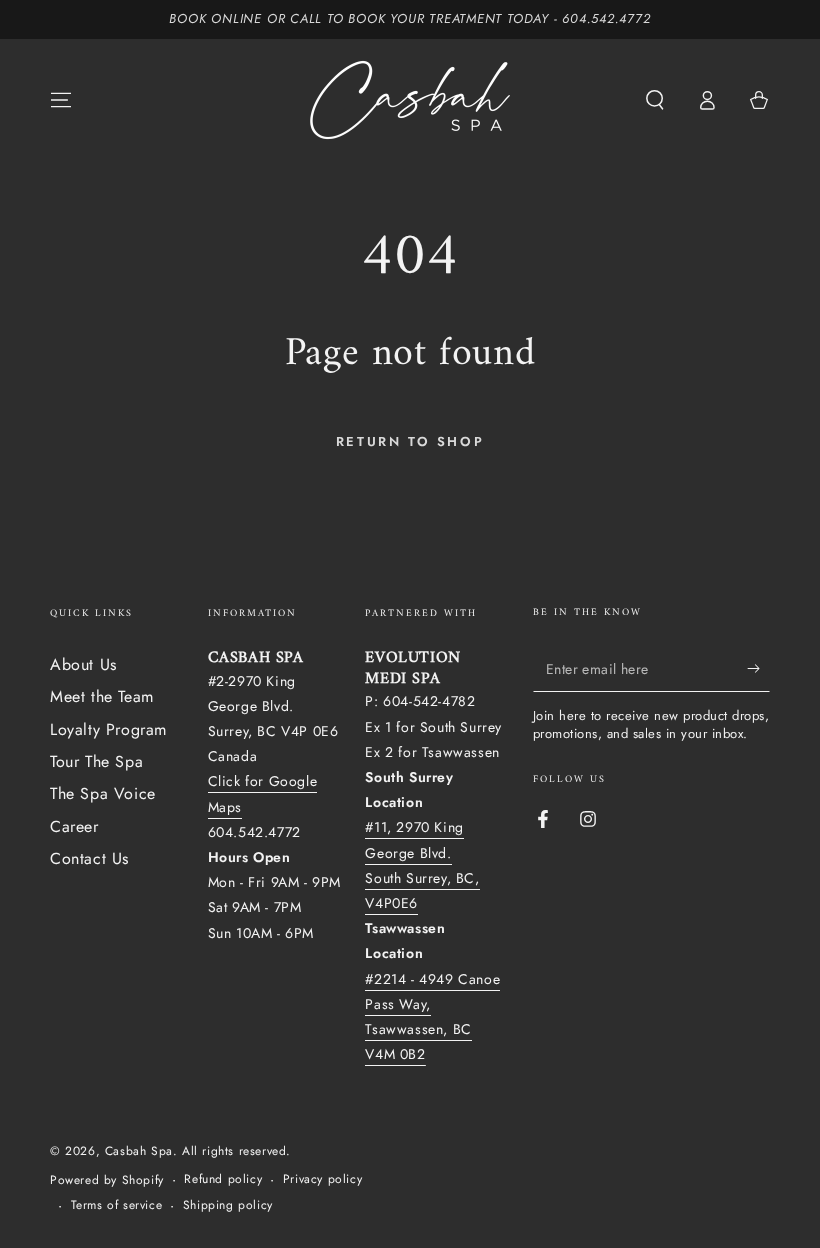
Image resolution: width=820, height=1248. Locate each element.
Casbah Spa (139, 1151)
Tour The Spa (96, 761)
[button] (655, 100)
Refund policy (223, 1179)
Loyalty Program (108, 729)
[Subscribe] (758, 669)
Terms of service (117, 1205)
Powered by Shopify (107, 1180)
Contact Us (89, 858)
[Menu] (61, 100)
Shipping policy (228, 1205)
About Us (83, 664)
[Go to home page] (410, 100)
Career (74, 826)
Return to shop (410, 441)
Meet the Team (102, 696)
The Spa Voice (103, 793)
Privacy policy (322, 1179)
